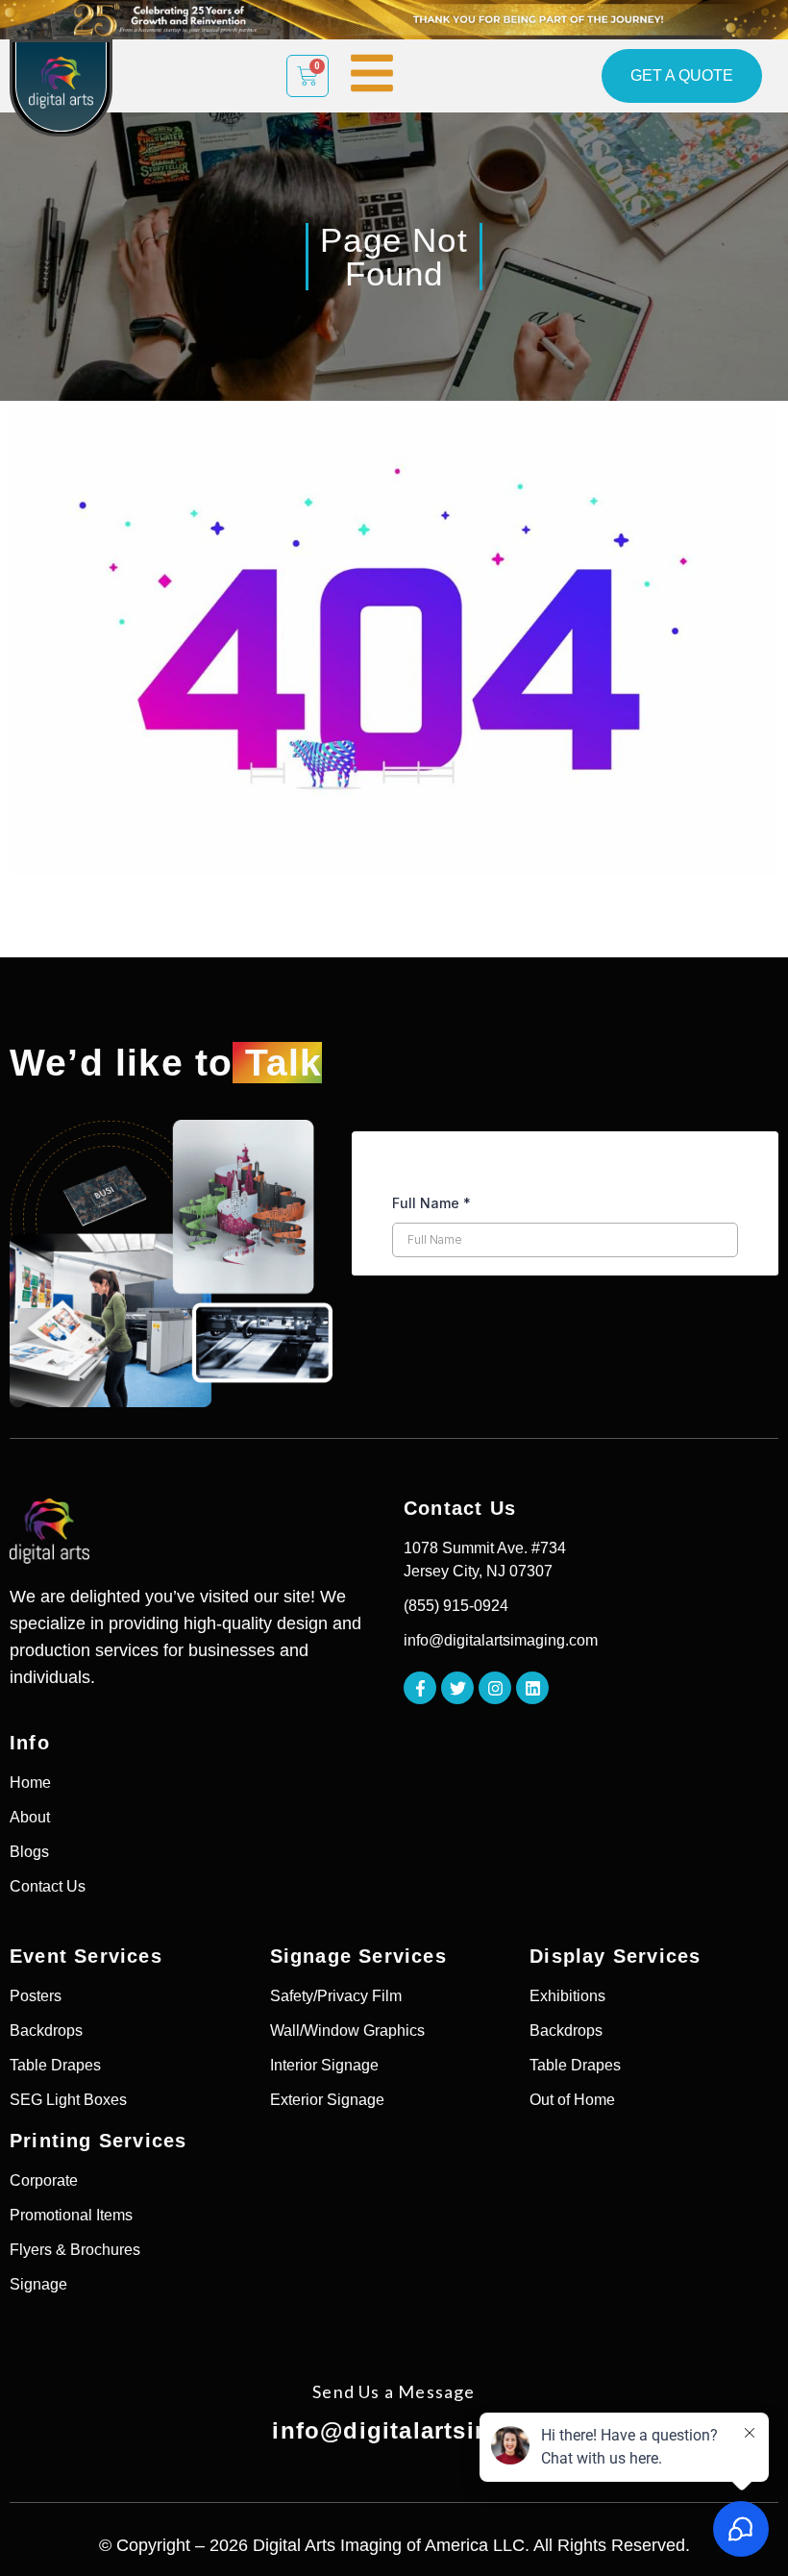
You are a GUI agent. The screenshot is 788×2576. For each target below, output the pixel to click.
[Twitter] (457, 1688)
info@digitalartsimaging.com (447, 2430)
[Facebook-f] (420, 1688)
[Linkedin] (532, 1688)
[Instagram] (495, 1688)
